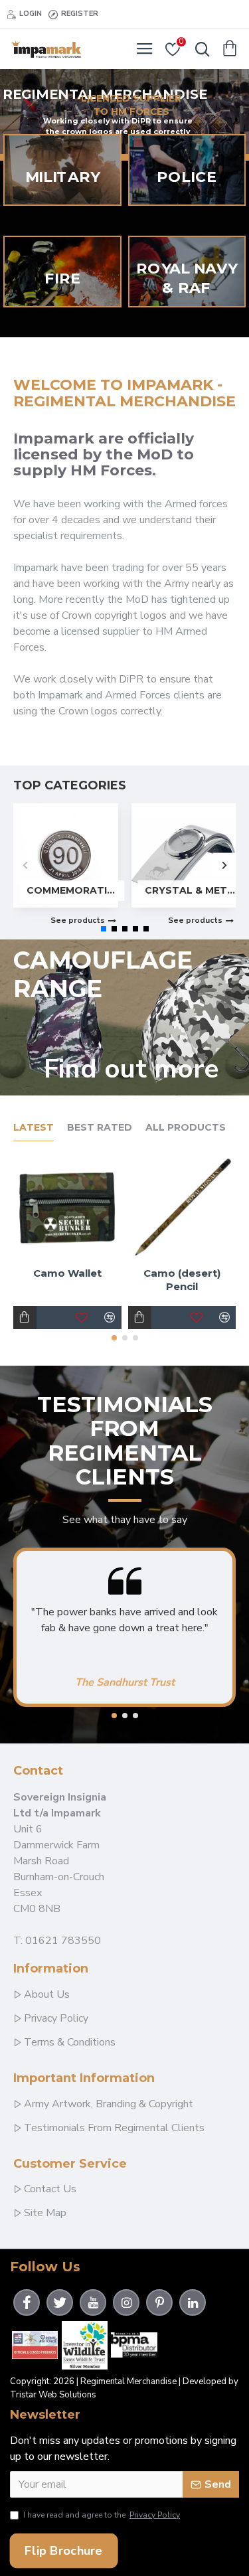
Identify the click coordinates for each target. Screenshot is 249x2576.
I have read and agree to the (102, 2515)
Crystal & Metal (191, 890)
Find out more (131, 1069)
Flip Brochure (63, 2550)
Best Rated (100, 1128)
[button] (25, 865)
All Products (186, 1128)
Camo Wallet (67, 1273)
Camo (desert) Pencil (182, 1280)
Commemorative (72, 890)
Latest (34, 1128)
